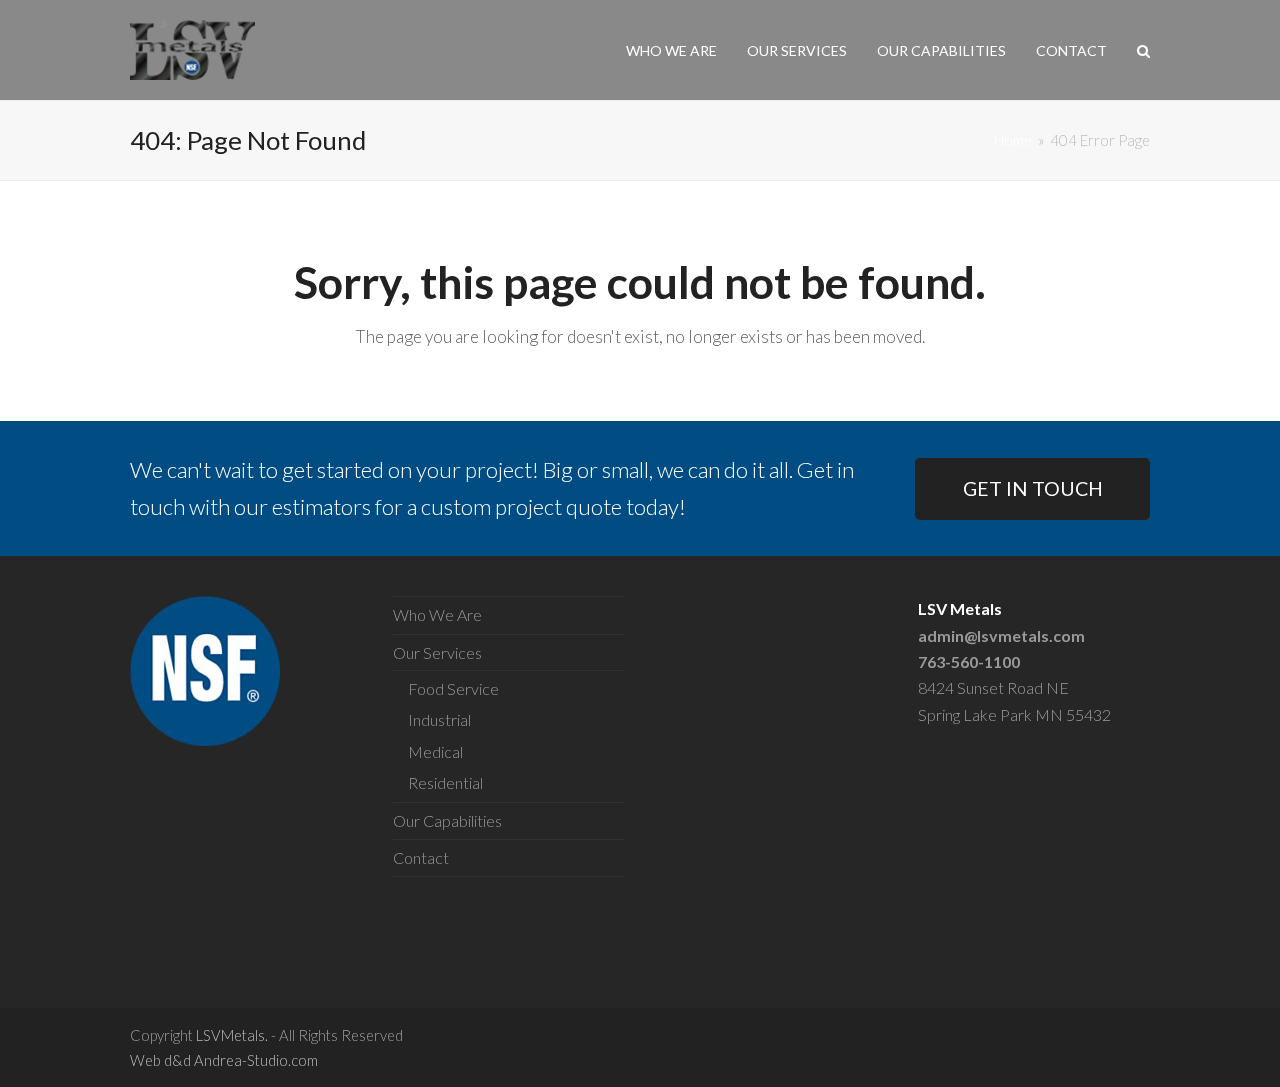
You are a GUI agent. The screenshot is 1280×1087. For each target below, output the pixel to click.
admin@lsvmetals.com (1001, 635)
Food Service (453, 688)
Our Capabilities (447, 820)
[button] (1143, 50)
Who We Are (437, 614)
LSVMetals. (232, 1035)
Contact (421, 857)
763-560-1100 (969, 661)
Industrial (439, 719)
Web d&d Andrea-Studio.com (224, 1060)
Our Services (437, 652)
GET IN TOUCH (1033, 488)
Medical (435, 751)
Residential (445, 782)
